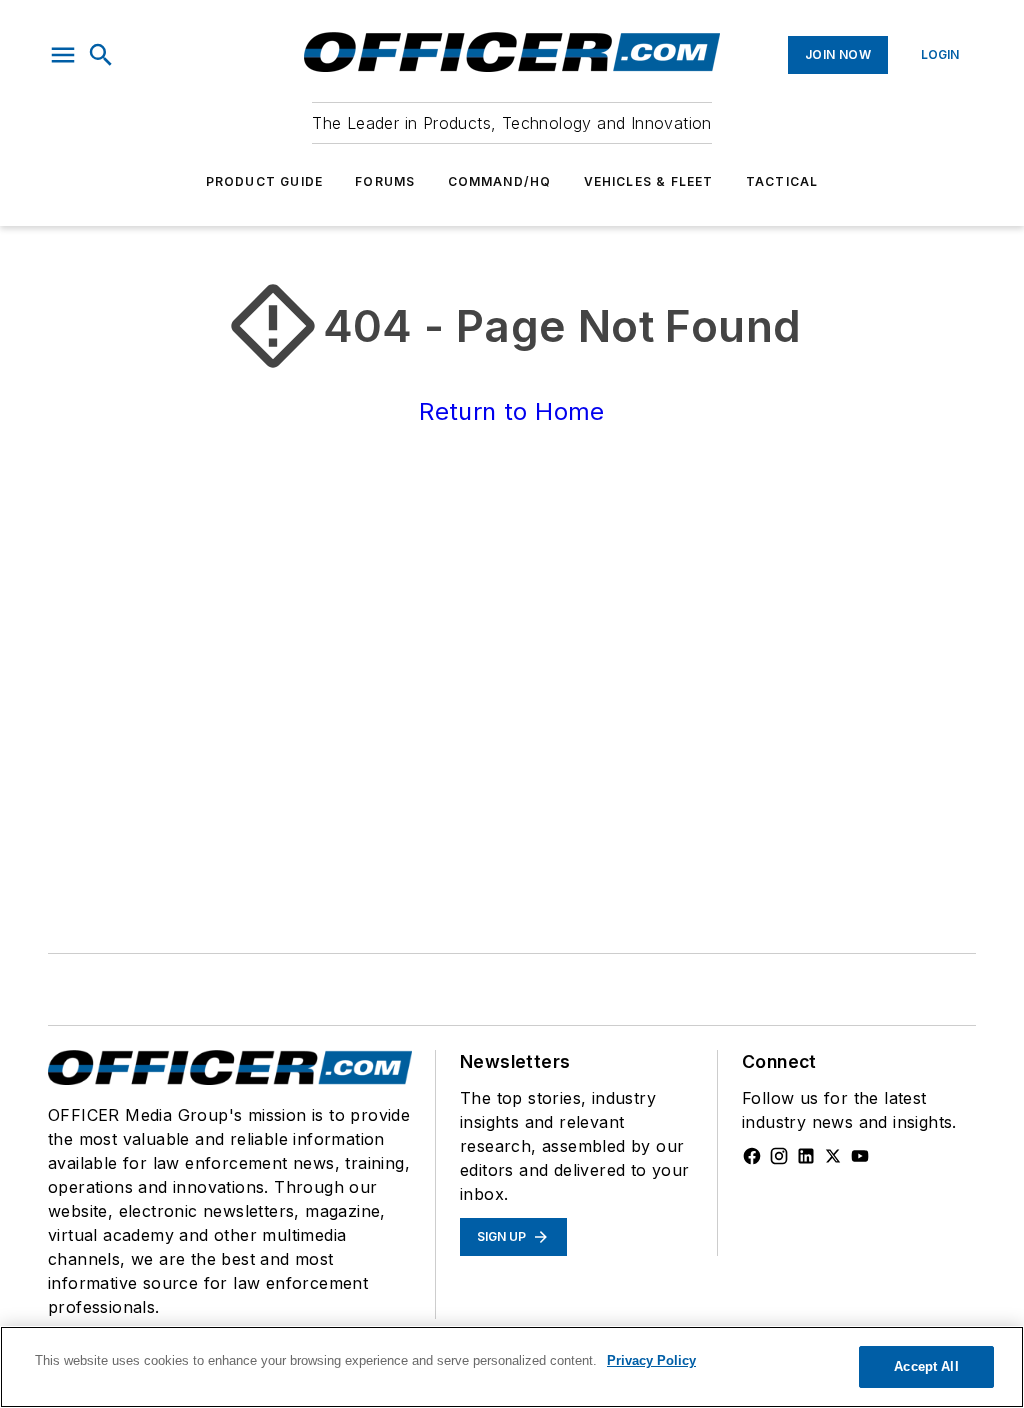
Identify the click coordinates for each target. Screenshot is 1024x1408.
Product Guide (265, 181)
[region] (512, 1367)
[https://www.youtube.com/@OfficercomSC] (860, 1156)
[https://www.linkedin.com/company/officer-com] (806, 1156)
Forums (385, 181)
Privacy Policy (651, 1360)
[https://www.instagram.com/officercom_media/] (779, 1156)
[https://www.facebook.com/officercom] (752, 1156)
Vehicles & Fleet (649, 181)
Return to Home (512, 411)
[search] (101, 55)
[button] (63, 55)
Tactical (782, 181)
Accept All (926, 1366)
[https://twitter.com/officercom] (833, 1156)
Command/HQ (500, 181)
